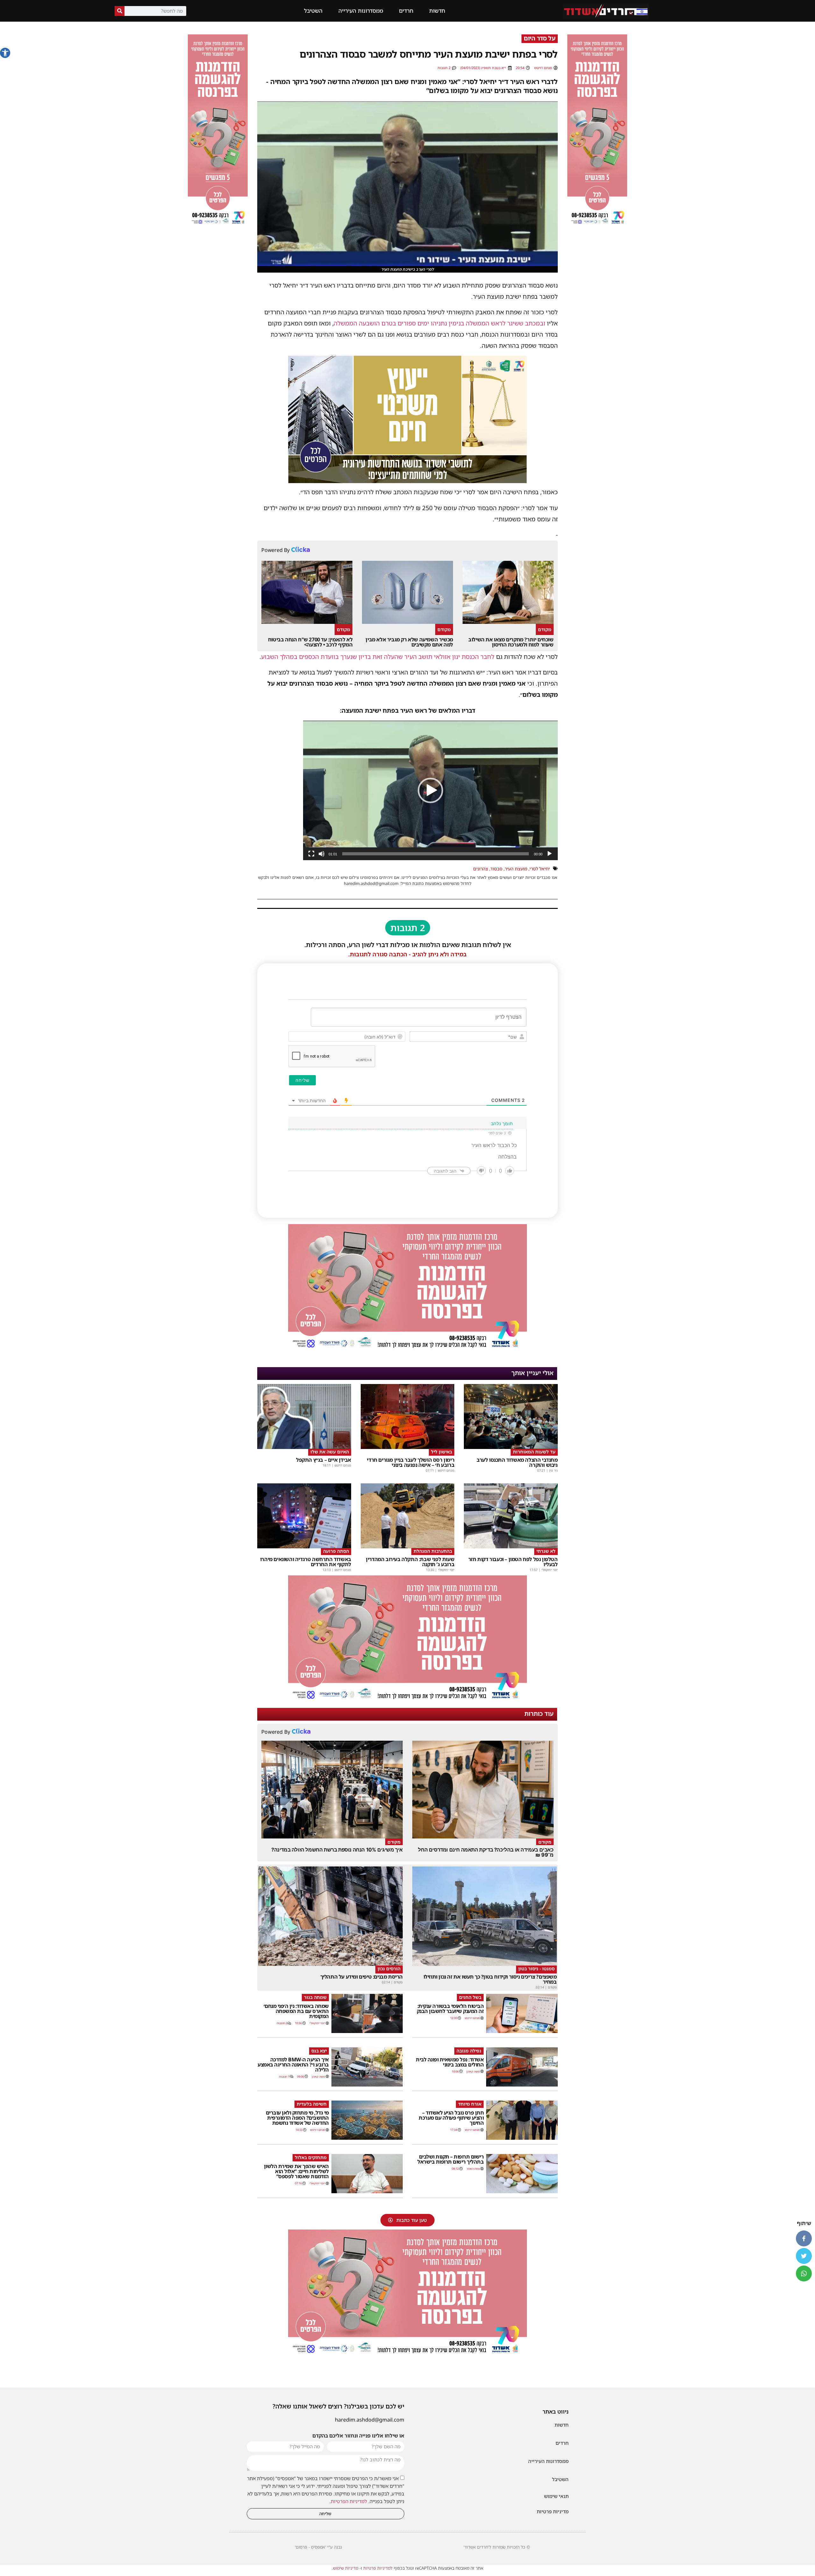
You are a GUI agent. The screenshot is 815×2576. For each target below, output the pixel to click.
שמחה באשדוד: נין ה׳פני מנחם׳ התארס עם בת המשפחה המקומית (296, 2011)
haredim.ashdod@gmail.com (370, 2420)
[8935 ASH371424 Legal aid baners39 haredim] (407, 481)
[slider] (436, 854)
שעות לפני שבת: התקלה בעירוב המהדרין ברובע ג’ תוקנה (410, 1562)
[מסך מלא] (311, 854)
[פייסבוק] (804, 2238)
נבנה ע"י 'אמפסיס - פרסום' (318, 2547)
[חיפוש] (120, 11)
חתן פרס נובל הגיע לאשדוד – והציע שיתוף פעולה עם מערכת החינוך (451, 2118)
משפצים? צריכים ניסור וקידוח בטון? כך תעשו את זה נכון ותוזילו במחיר (490, 1979)
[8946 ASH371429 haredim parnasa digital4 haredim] (597, 225)
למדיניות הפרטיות (349, 2501)
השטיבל (313, 11)
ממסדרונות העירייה (361, 11)
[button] (5, 53)
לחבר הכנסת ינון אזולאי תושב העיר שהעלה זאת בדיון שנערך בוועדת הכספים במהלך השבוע (378, 657)
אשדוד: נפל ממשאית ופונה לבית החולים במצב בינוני (450, 2062)
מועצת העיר (516, 869)
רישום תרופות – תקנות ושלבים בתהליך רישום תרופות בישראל (450, 2159)
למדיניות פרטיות (378, 2568)
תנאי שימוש (556, 2496)
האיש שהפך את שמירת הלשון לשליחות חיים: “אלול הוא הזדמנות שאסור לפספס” (296, 2171)
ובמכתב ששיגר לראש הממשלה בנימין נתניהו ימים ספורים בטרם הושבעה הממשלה (439, 323)
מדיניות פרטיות (553, 2511)
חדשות (437, 11)
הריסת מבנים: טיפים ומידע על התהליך (361, 1977)
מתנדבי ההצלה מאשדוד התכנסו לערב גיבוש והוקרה (517, 1462)
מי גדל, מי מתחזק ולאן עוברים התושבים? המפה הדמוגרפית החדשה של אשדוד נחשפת (297, 2118)
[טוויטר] (804, 2256)
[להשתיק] (322, 854)
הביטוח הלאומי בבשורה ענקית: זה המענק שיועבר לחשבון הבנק (450, 2009)
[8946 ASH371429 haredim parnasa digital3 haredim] (407, 1350)
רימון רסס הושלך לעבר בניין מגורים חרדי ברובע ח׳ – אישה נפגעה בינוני (411, 1462)
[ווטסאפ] (804, 2273)
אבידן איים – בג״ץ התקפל (324, 1460)
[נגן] (549, 854)
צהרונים (481, 869)
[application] (430, 790)
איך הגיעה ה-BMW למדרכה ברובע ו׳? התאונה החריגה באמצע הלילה (293, 2065)
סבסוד (496, 869)
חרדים (406, 11)
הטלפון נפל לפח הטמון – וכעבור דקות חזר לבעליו (513, 1562)
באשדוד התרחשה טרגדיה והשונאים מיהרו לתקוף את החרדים (306, 1562)
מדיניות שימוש (346, 2568)
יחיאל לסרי (540, 869)
